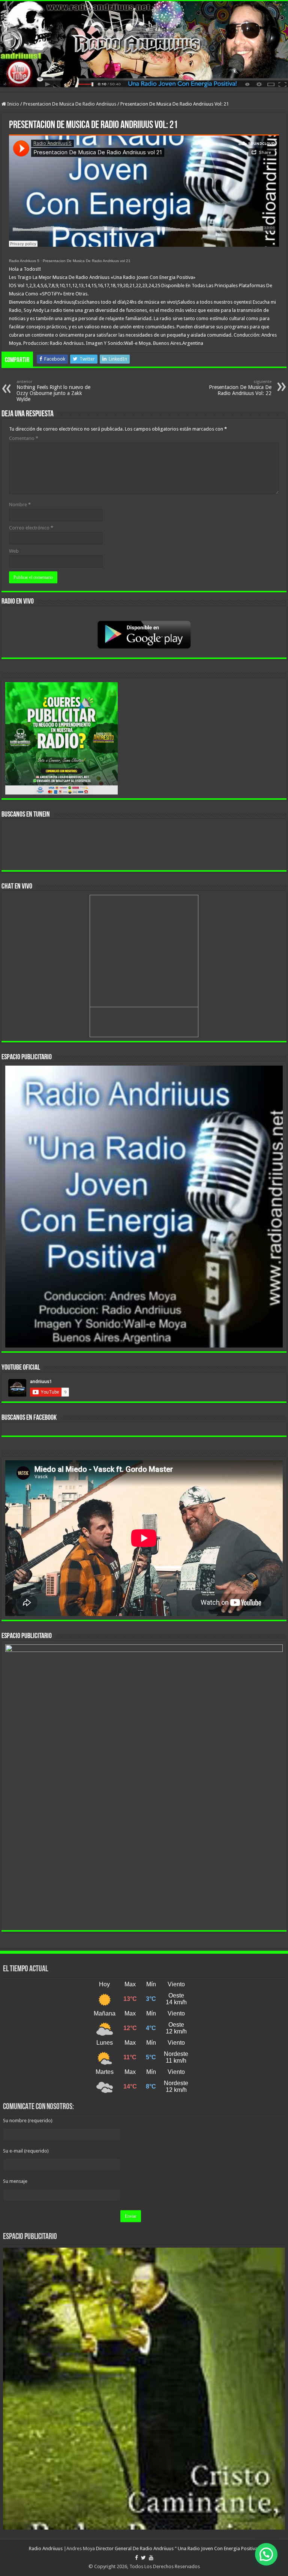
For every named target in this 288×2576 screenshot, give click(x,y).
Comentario (24, 438)
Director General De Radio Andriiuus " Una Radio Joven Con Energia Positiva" (178, 2548)
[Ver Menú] (9, 20)
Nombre (20, 505)
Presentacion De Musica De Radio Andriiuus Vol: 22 (240, 388)
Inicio (13, 104)
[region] (144, 1207)
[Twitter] (143, 2558)
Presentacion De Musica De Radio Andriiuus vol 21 (87, 261)
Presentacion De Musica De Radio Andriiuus (70, 104)
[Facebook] (136, 2558)
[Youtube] (151, 2558)
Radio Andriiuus (46, 2548)
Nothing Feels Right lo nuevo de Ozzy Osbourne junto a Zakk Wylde (53, 391)
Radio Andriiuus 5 (24, 261)
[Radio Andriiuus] (144, 44)
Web (14, 551)
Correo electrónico (31, 528)
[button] (266, 2554)
